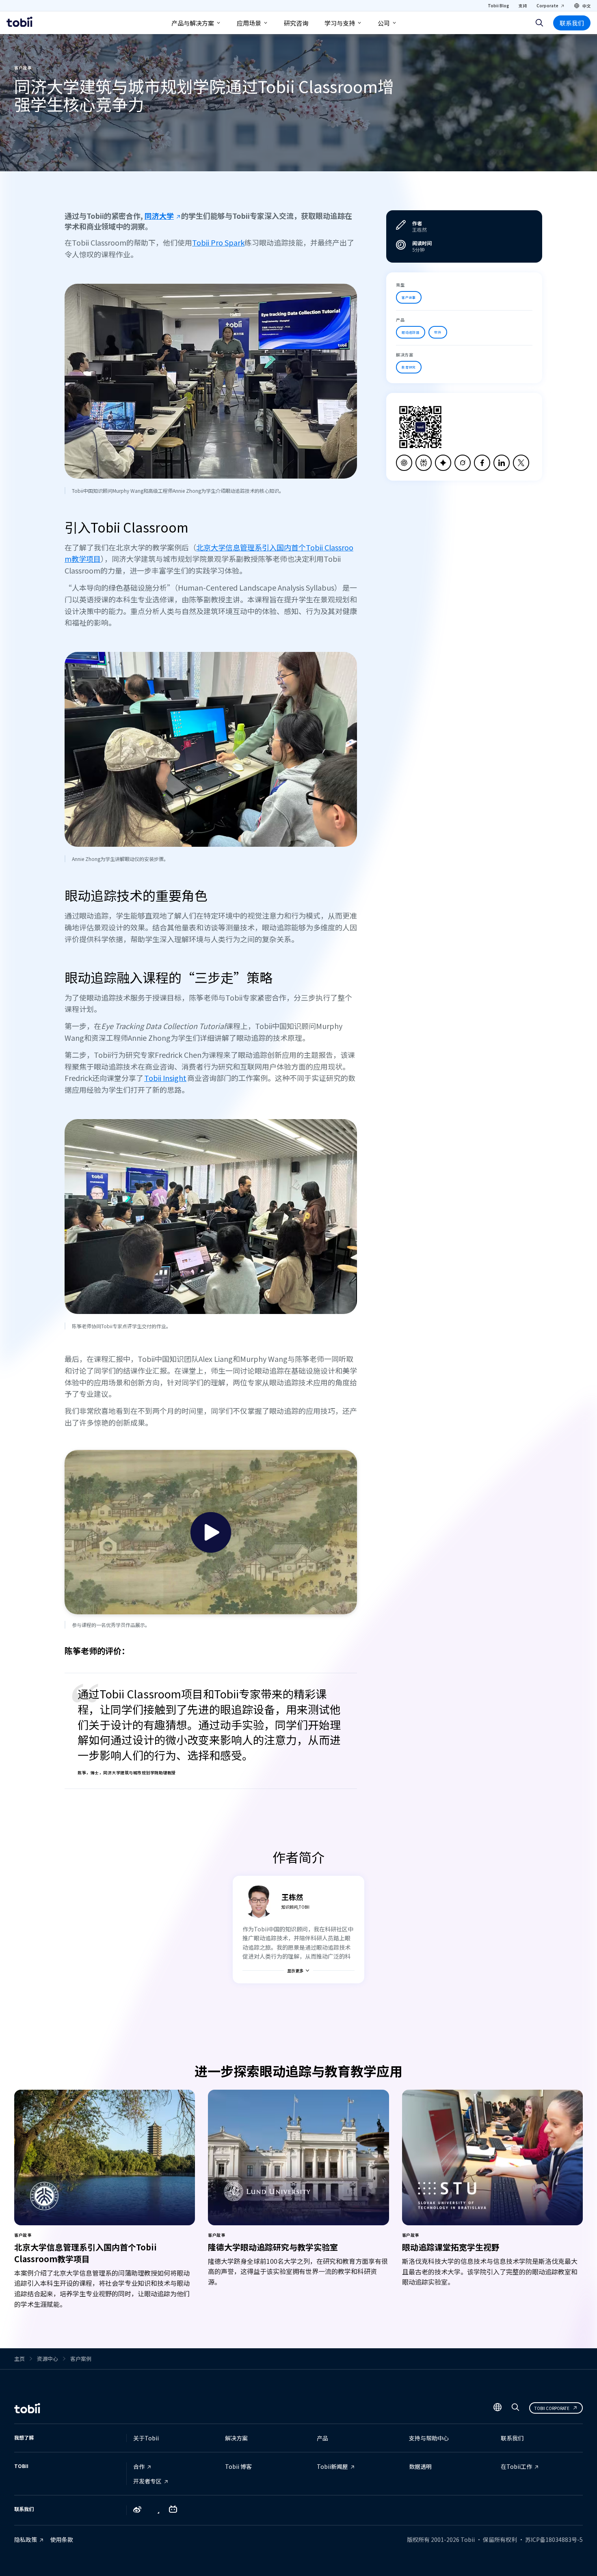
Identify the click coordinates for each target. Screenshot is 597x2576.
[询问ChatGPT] (404, 463)
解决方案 (236, 2438)
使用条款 (62, 2539)
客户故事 (409, 297)
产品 (322, 2438)
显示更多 (295, 1971)
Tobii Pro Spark (218, 242)
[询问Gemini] (443, 463)
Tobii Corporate (552, 2408)
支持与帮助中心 (429, 2438)
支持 (523, 5)
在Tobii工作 (516, 2466)
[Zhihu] (155, 2511)
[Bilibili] (173, 2511)
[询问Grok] (463, 463)
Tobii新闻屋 (332, 2466)
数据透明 (420, 2466)
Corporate (547, 5)
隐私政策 (26, 2539)
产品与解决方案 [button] (193, 23)
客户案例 (81, 2359)
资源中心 (48, 2359)
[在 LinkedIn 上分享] (502, 463)
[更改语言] (497, 2408)
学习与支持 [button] (340, 23)
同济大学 (159, 216)
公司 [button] (384, 23)
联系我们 (572, 23)
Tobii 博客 (238, 2466)
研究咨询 (296, 23)
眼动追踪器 (411, 332)
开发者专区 (147, 2481)
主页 (19, 2359)
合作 (139, 2466)
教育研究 (409, 367)
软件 (438, 332)
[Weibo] (137, 2510)
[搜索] (539, 23)
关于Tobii (146, 2438)
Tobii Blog (498, 5)
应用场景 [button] (249, 23)
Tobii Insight (165, 1078)
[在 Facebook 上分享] (482, 463)
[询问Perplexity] (424, 463)
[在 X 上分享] (521, 463)
